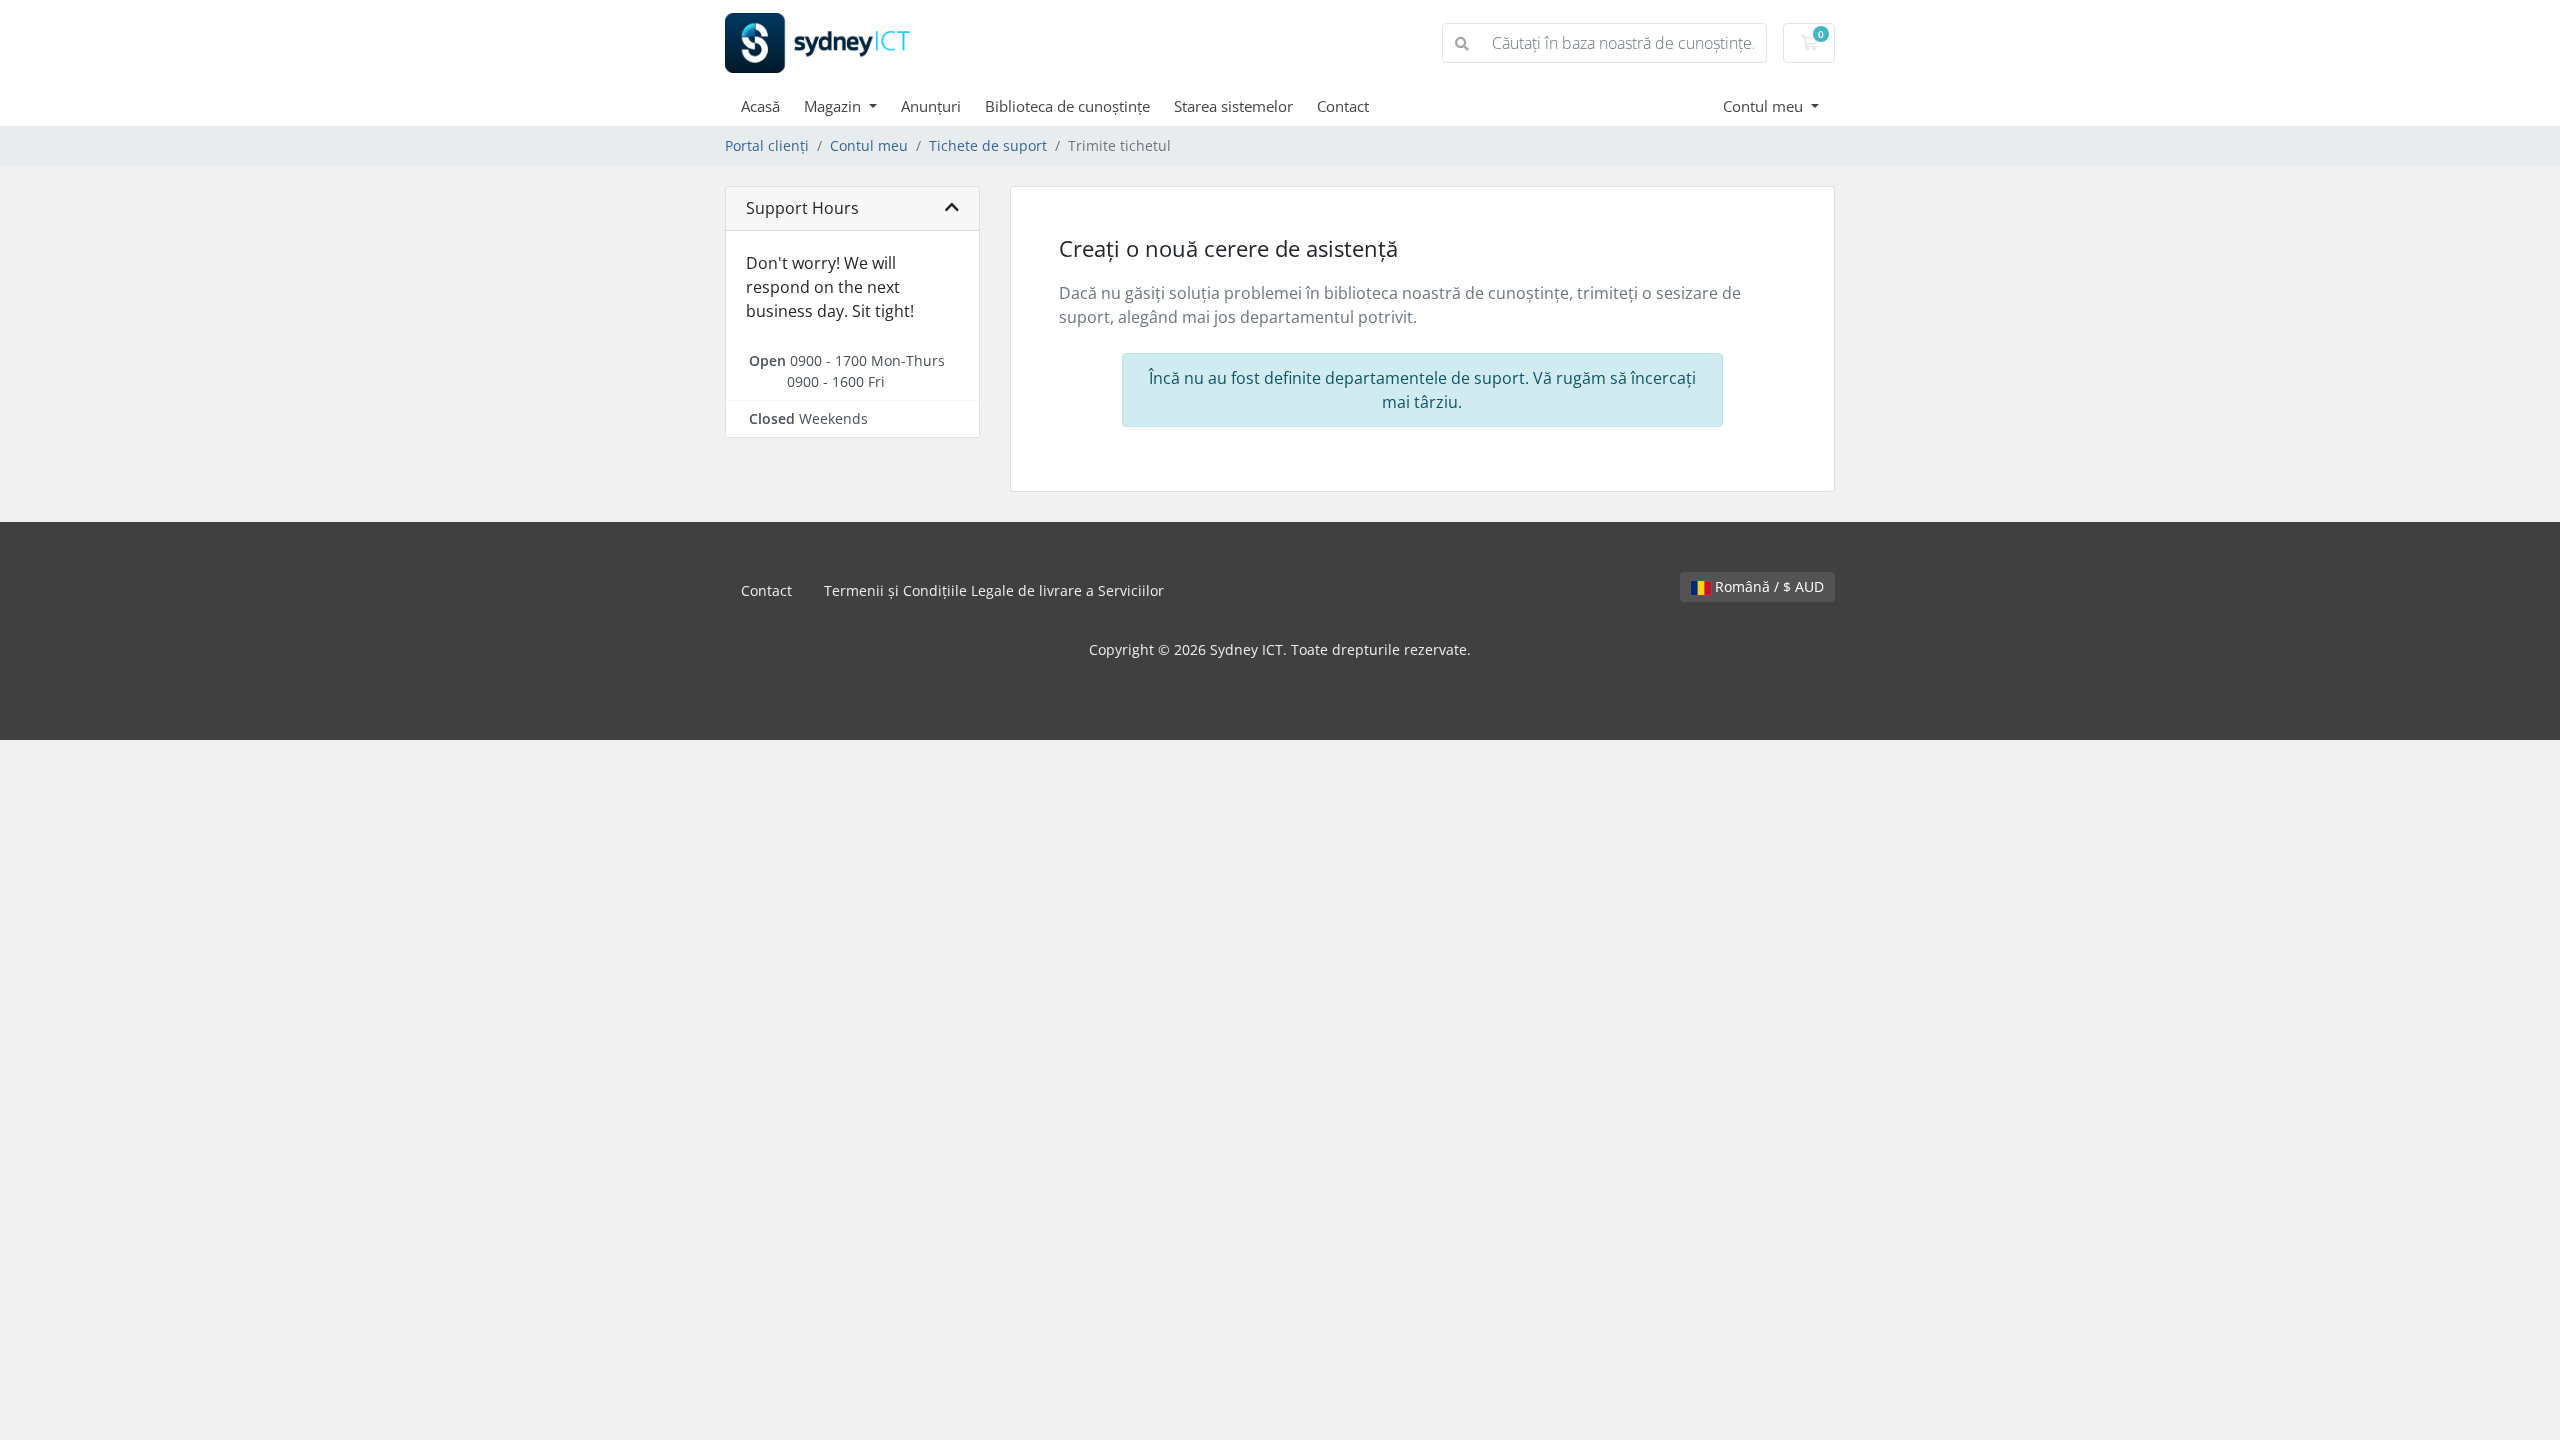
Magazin (834, 106)
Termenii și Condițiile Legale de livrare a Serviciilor (994, 590)
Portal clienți (767, 145)
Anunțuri (931, 106)
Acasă (760, 106)
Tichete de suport (988, 145)
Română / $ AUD (1767, 586)
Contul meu (1765, 106)
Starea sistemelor (1233, 106)
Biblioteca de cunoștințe (1067, 106)
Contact (1343, 106)
